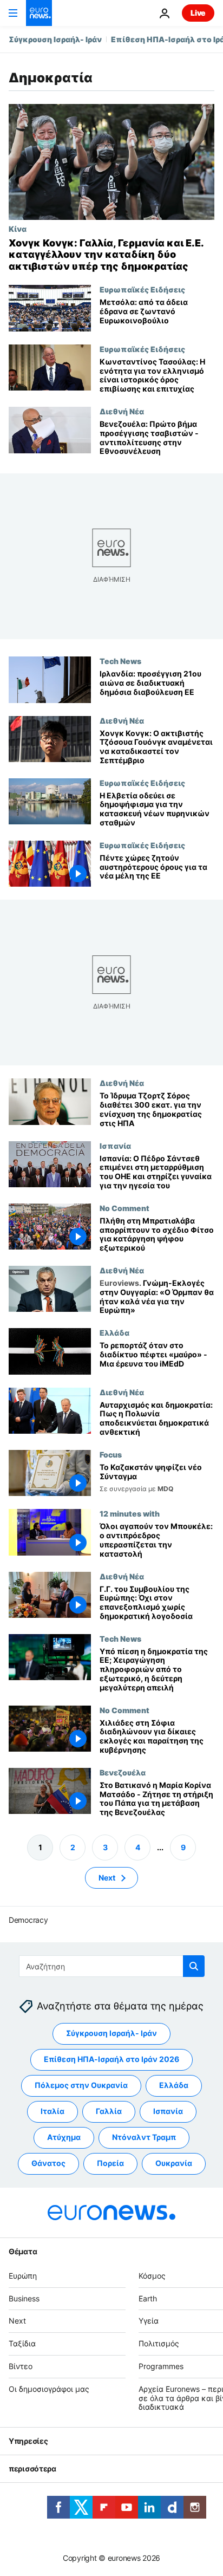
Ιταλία (53, 2112)
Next (107, 1878)
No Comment (124, 1208)
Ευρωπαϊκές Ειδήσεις (142, 289)
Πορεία (110, 2164)
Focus (111, 1454)
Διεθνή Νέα (122, 411)
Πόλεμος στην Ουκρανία (81, 2086)
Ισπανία (115, 1146)
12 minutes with (130, 1514)
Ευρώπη (23, 2276)
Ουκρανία (174, 2164)
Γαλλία (109, 2112)
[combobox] (112, 1966)
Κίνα (18, 229)
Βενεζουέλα (123, 1772)
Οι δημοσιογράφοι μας (49, 2389)
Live (198, 13)
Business (24, 2298)
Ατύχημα (64, 2138)
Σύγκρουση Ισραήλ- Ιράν (55, 39)
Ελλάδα (114, 1332)
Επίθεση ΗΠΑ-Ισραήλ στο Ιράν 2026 (111, 2060)
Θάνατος (48, 2164)
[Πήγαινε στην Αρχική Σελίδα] (39, 13)
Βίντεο (21, 2366)
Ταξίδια (22, 2343)
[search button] (194, 1966)
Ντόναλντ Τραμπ (144, 2138)
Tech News (120, 661)
